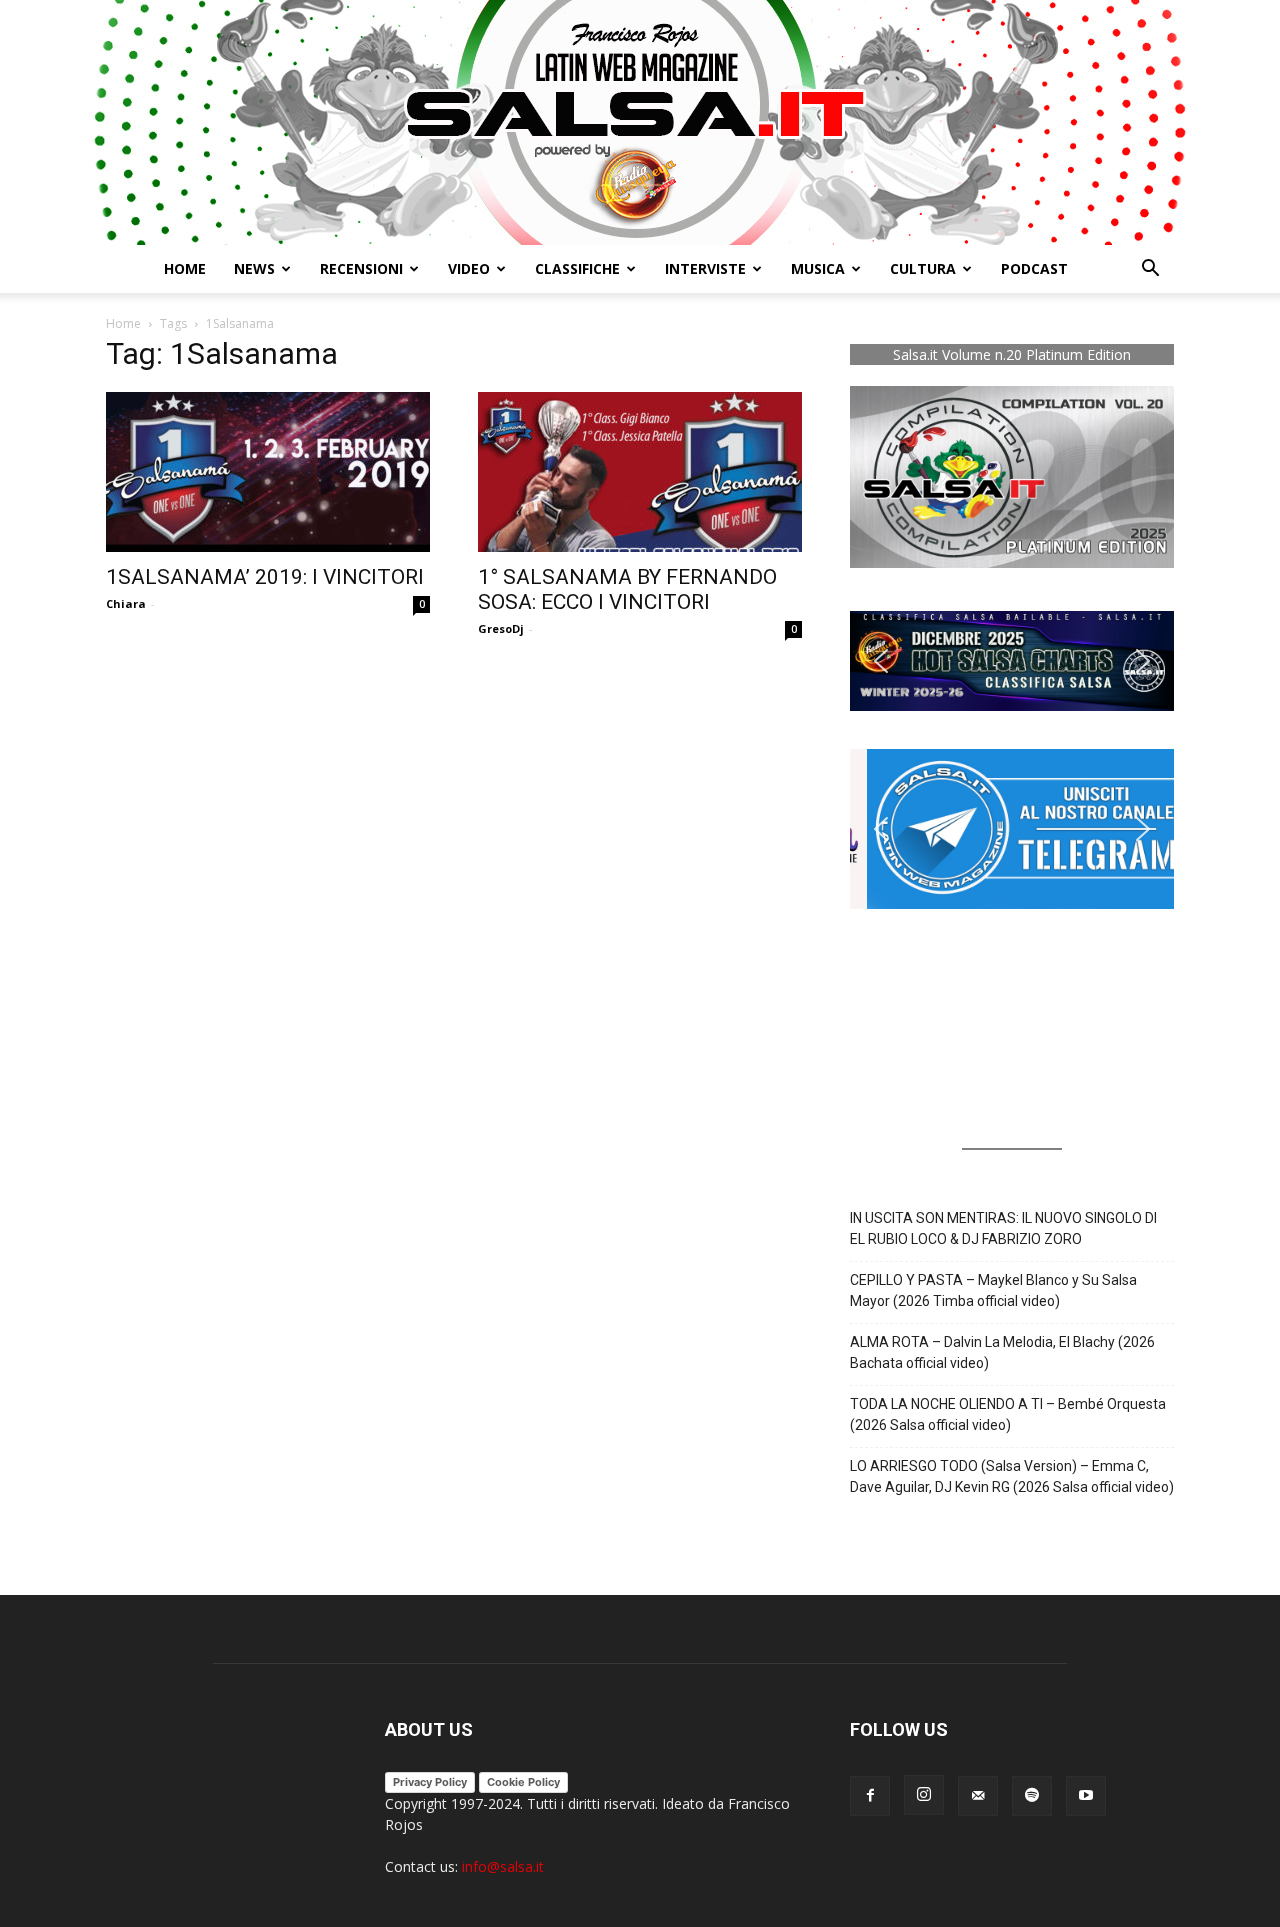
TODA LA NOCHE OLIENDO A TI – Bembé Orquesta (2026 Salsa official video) (1008, 1414)
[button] (1150, 270)
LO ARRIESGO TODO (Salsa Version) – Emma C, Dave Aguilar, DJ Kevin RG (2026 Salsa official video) (1012, 1476)
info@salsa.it (503, 1866)
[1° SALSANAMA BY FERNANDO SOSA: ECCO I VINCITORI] (640, 472)
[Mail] (978, 1796)
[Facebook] (870, 1796)
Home (185, 268)
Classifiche (577, 268)
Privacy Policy (430, 1782)
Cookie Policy (523, 1782)
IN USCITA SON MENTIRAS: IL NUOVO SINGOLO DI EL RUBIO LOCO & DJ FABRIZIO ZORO (1003, 1228)
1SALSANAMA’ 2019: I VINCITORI (265, 577)
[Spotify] (1032, 1796)
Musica (818, 268)
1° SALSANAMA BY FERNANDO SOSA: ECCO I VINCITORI (627, 589)
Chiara (126, 603)
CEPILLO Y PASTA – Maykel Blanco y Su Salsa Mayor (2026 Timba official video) (993, 1290)
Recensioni (361, 268)
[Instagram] (924, 1795)
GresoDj (501, 628)
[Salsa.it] (640, 122)
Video (469, 268)
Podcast (1034, 268)
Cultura (923, 268)
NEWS (254, 268)
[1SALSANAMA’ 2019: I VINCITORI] (268, 472)
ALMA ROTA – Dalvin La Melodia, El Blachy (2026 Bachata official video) (1002, 1352)
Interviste (705, 268)
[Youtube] (1086, 1796)
